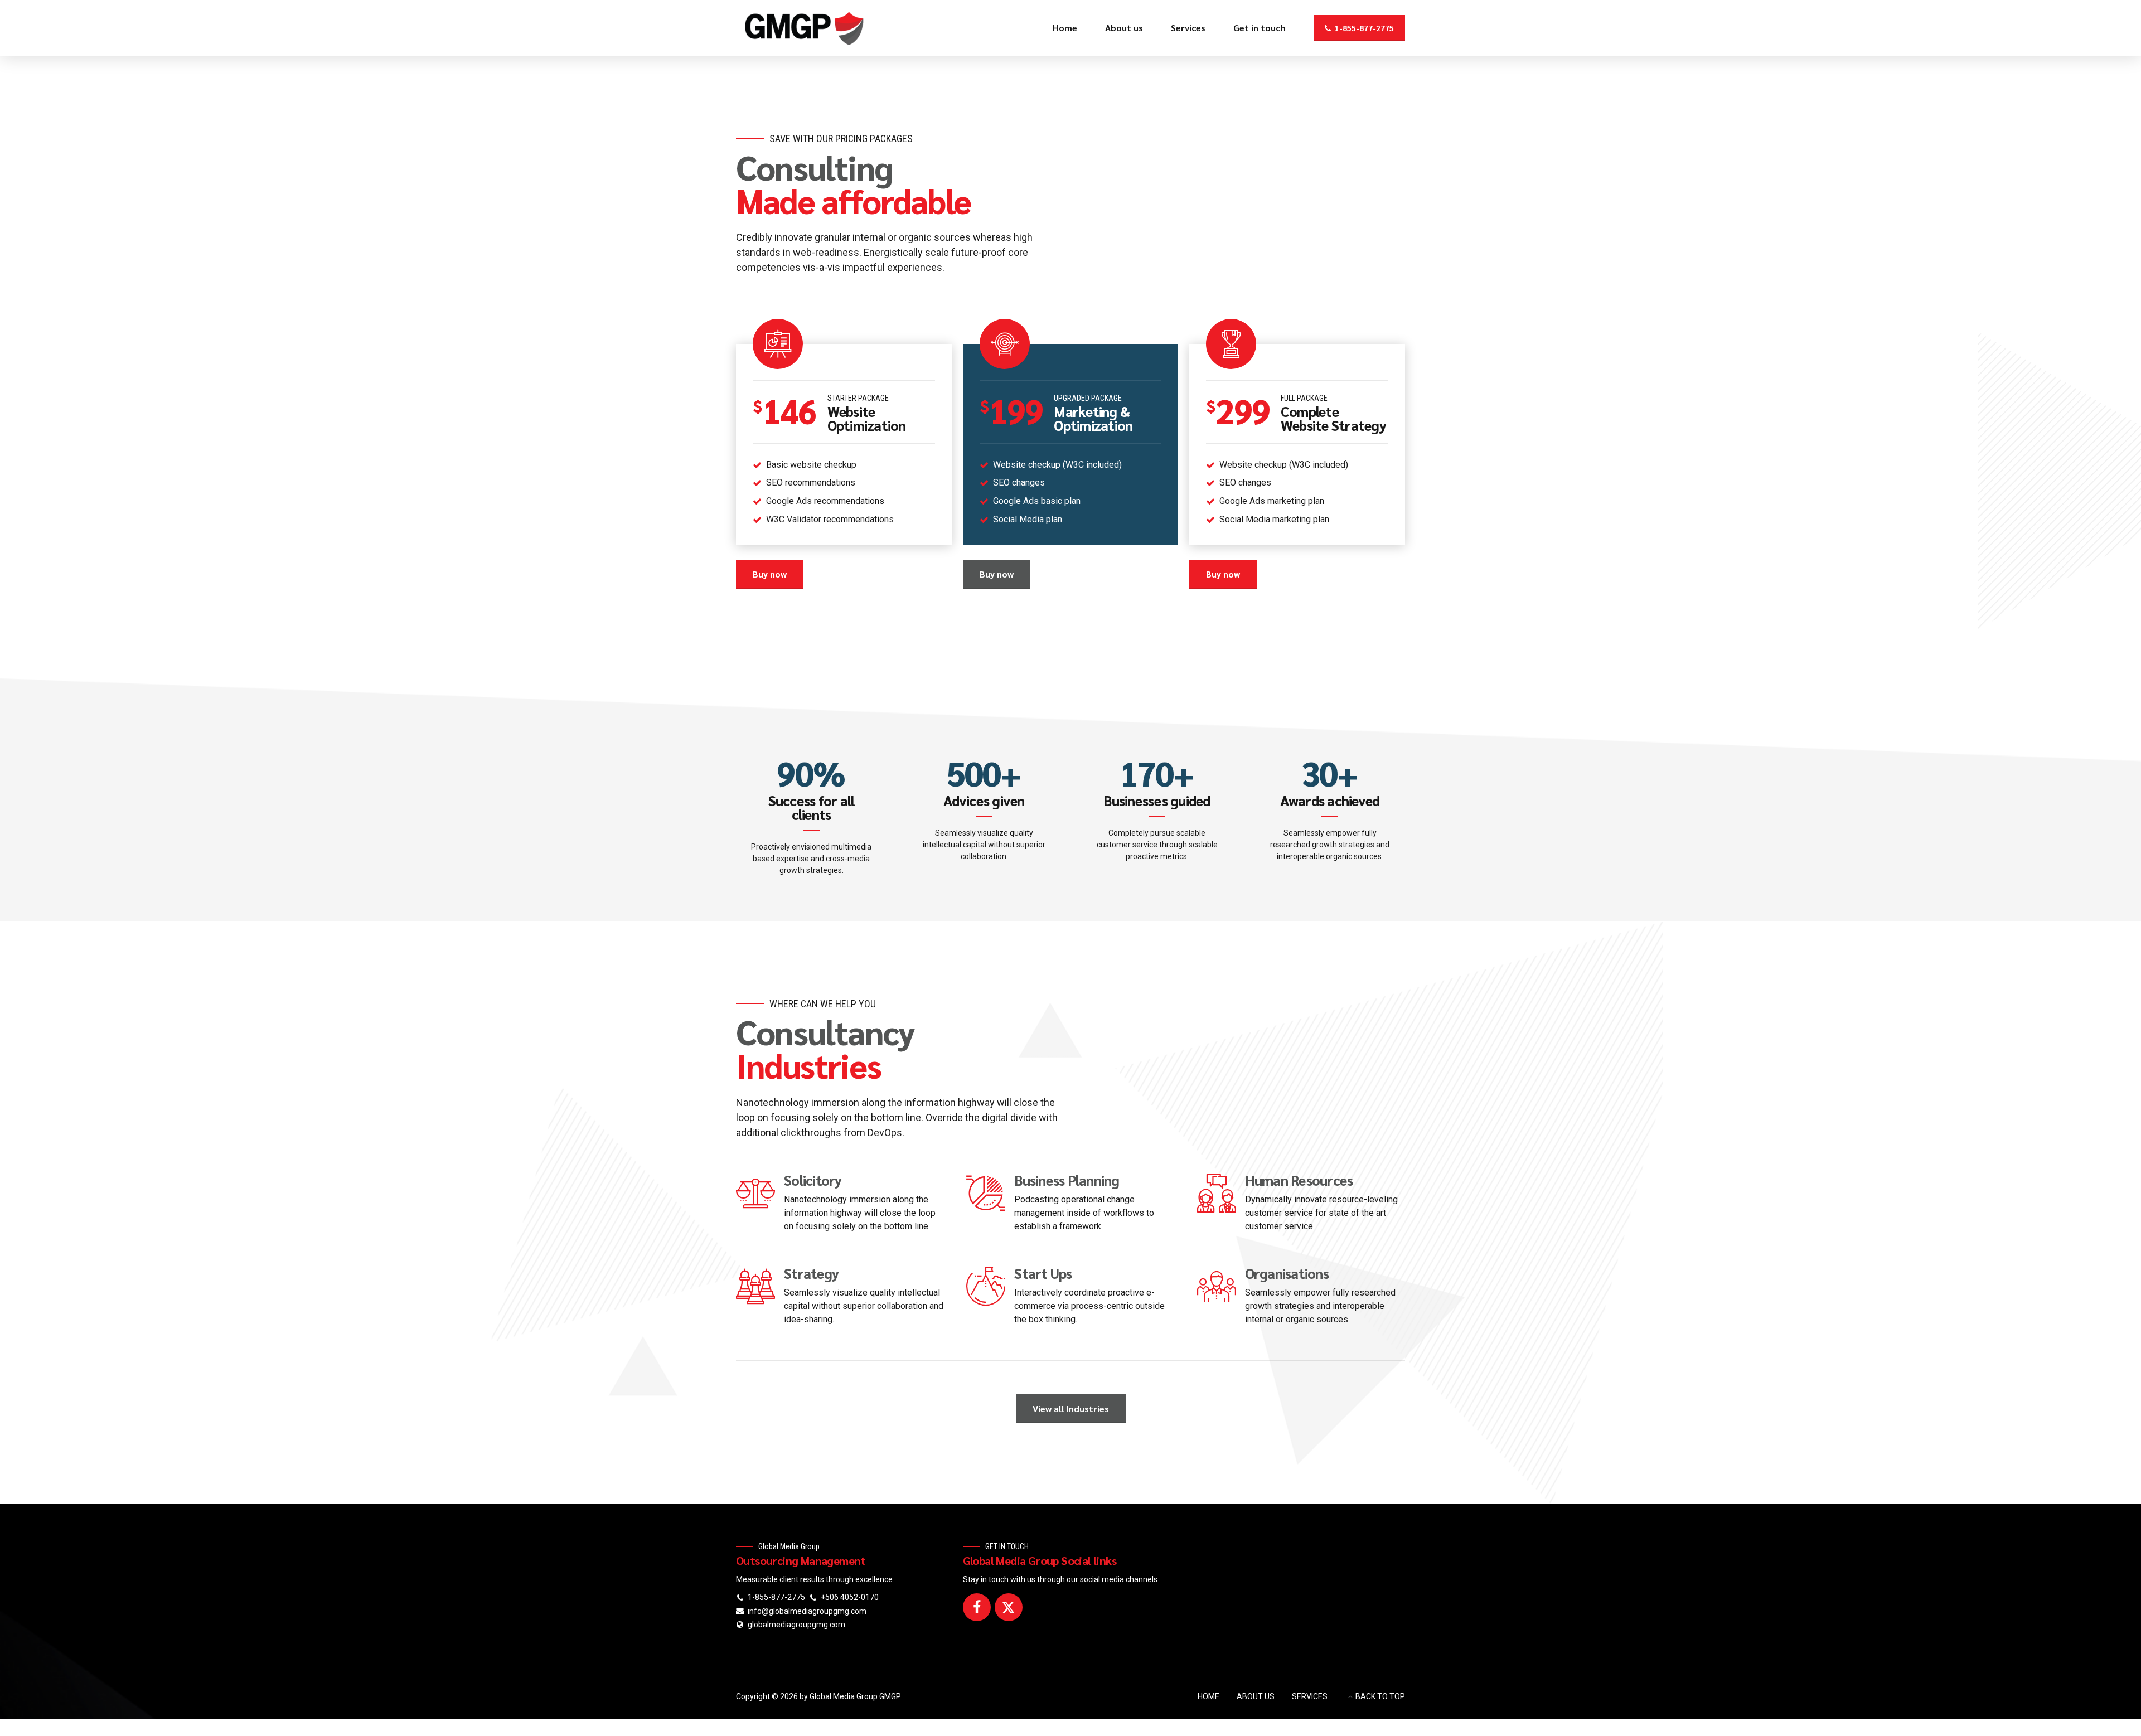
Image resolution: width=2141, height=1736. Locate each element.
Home (1065, 28)
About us (1124, 28)
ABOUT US (1256, 1696)
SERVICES (1310, 1696)
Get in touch (1260, 28)
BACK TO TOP (1380, 1696)
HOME (1208, 1696)
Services (1188, 28)
